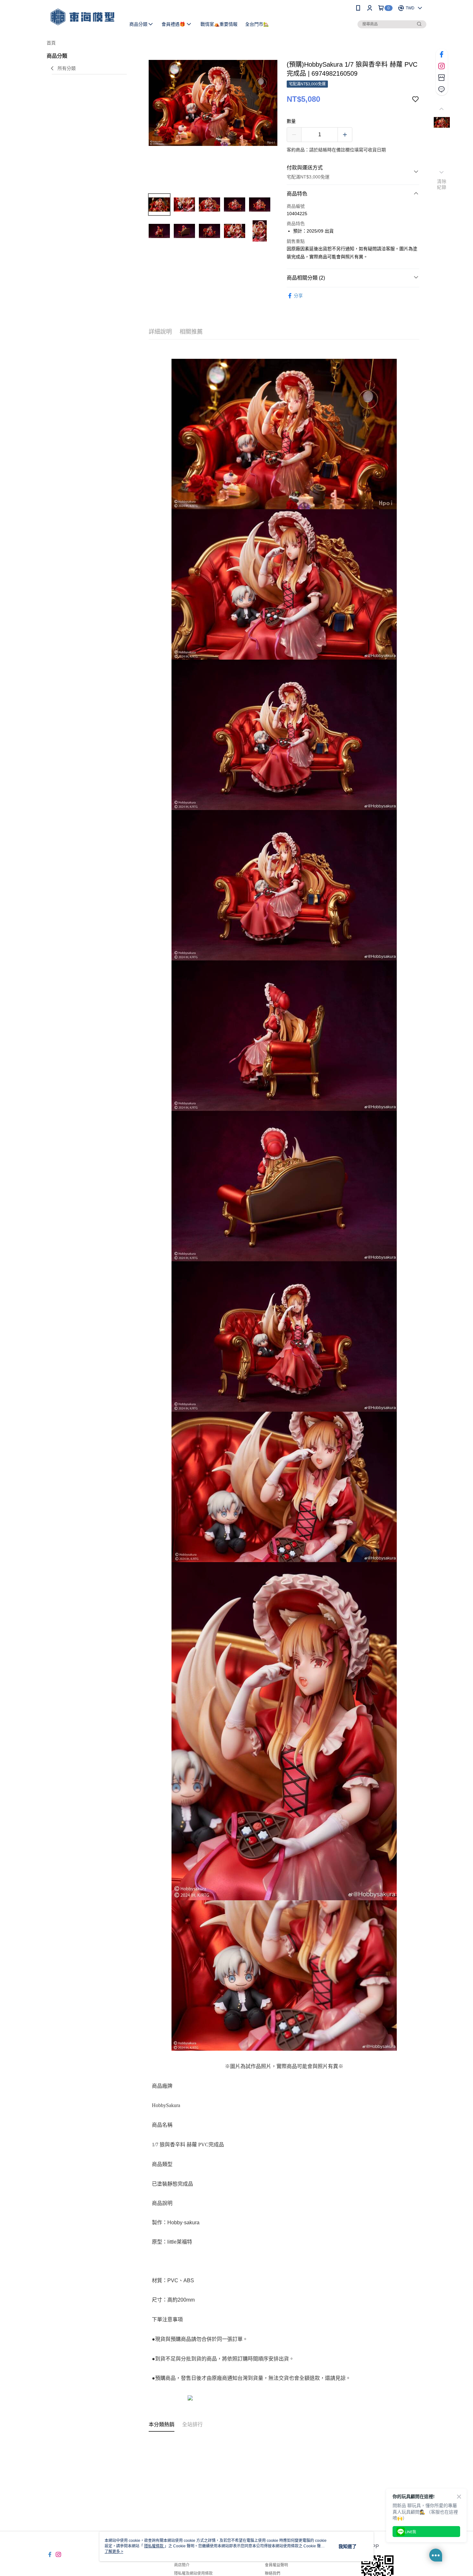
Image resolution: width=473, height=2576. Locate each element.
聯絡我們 (273, 2573)
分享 (298, 296)
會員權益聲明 (276, 2565)
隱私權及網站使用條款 (193, 2573)
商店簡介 (182, 2565)
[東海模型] (82, 17)
